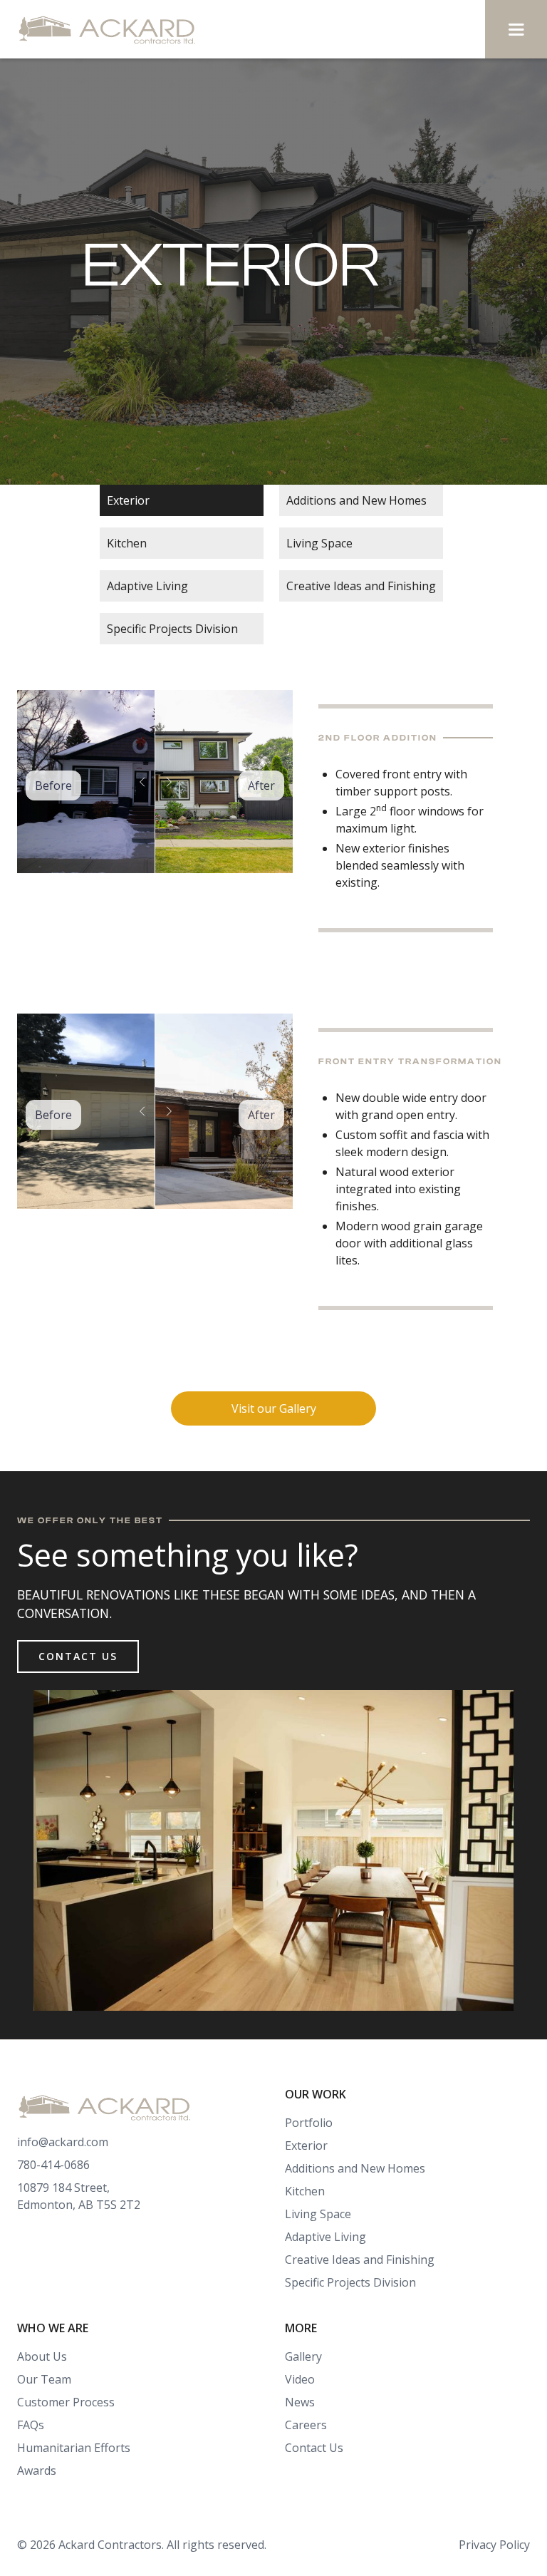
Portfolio (309, 2123)
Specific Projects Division (172, 629)
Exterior (128, 500)
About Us (42, 2356)
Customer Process (66, 2402)
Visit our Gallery (274, 1408)
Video (300, 2379)
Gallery (303, 2356)
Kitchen (127, 543)
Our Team (44, 2379)
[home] (111, 29)
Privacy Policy (494, 2545)
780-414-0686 (53, 2165)
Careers (306, 2425)
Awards (37, 2471)
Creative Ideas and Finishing (361, 586)
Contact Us (78, 1656)
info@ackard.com (63, 2142)
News (300, 2402)
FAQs (31, 2425)
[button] (516, 29)
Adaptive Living (147, 586)
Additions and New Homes (356, 500)
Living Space (319, 543)
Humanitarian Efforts (74, 2448)
